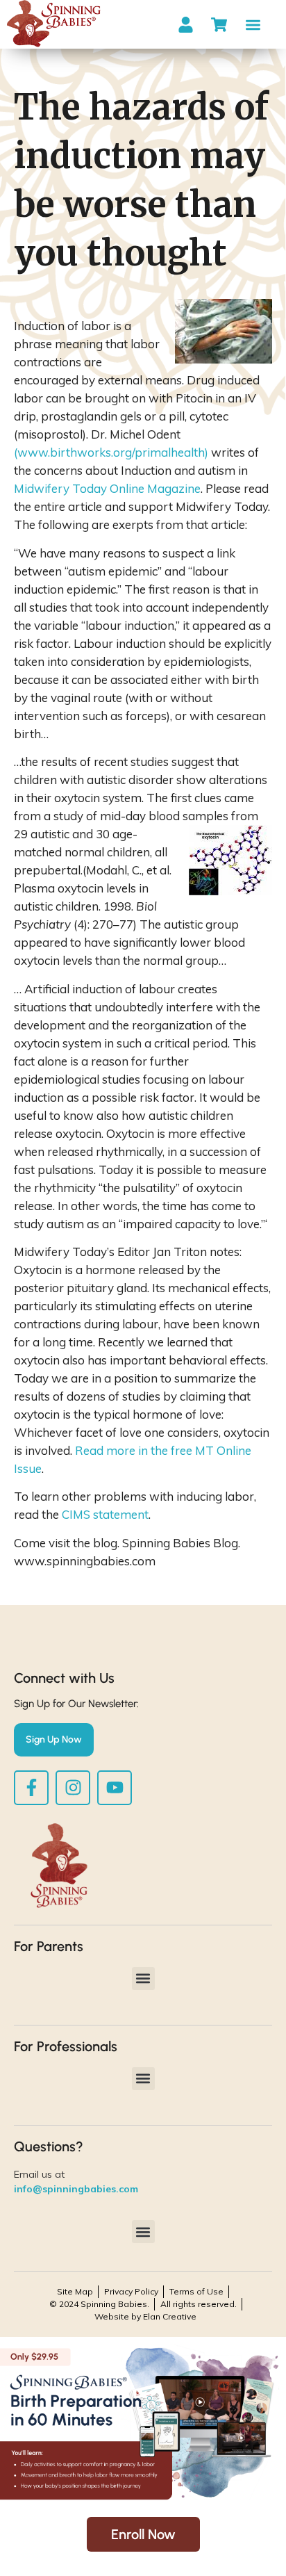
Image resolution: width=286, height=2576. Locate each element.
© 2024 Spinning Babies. (99, 2304)
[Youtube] (115, 1788)
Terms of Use (196, 2291)
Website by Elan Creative (145, 2316)
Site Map (75, 2291)
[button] (253, 25)
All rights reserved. (199, 2304)
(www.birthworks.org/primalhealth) (111, 452)
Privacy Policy (131, 2291)
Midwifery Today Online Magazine (107, 488)
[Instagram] (73, 1788)
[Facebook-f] (31, 1788)
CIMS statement (105, 1514)
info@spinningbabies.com (76, 2189)
